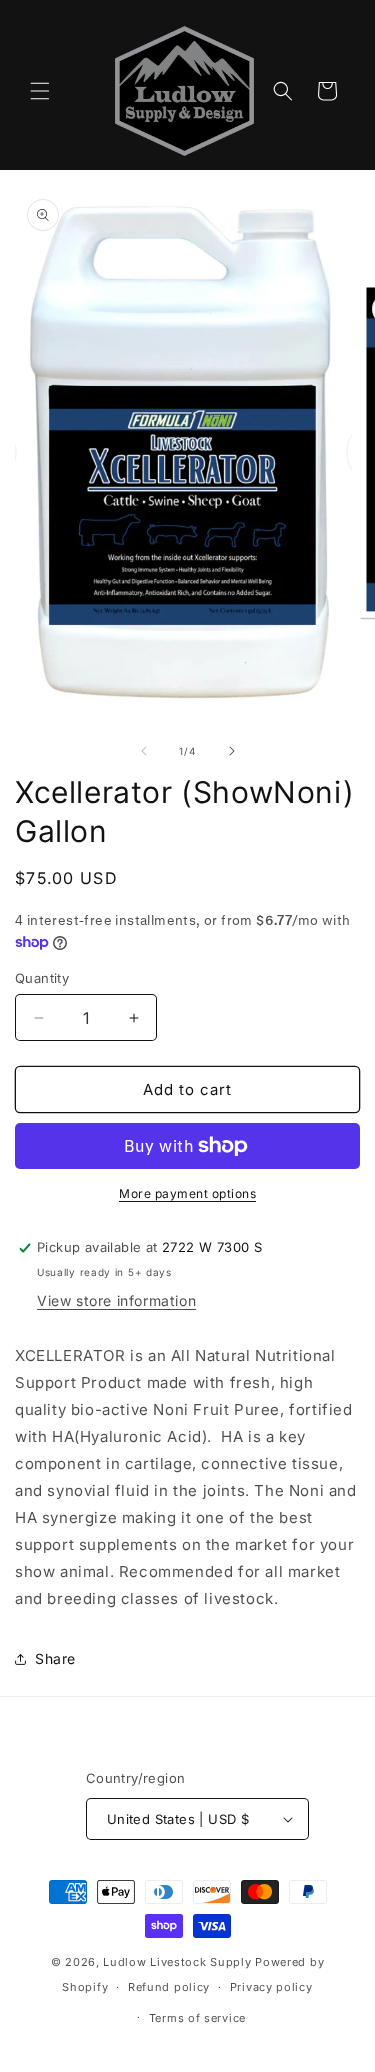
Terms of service (197, 2018)
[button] (40, 91)
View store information (116, 1300)
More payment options (187, 1193)
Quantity (42, 978)
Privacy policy (271, 1987)
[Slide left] (144, 751)
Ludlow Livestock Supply (177, 1962)
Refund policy (169, 1987)
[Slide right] (232, 751)
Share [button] (55, 1658)
